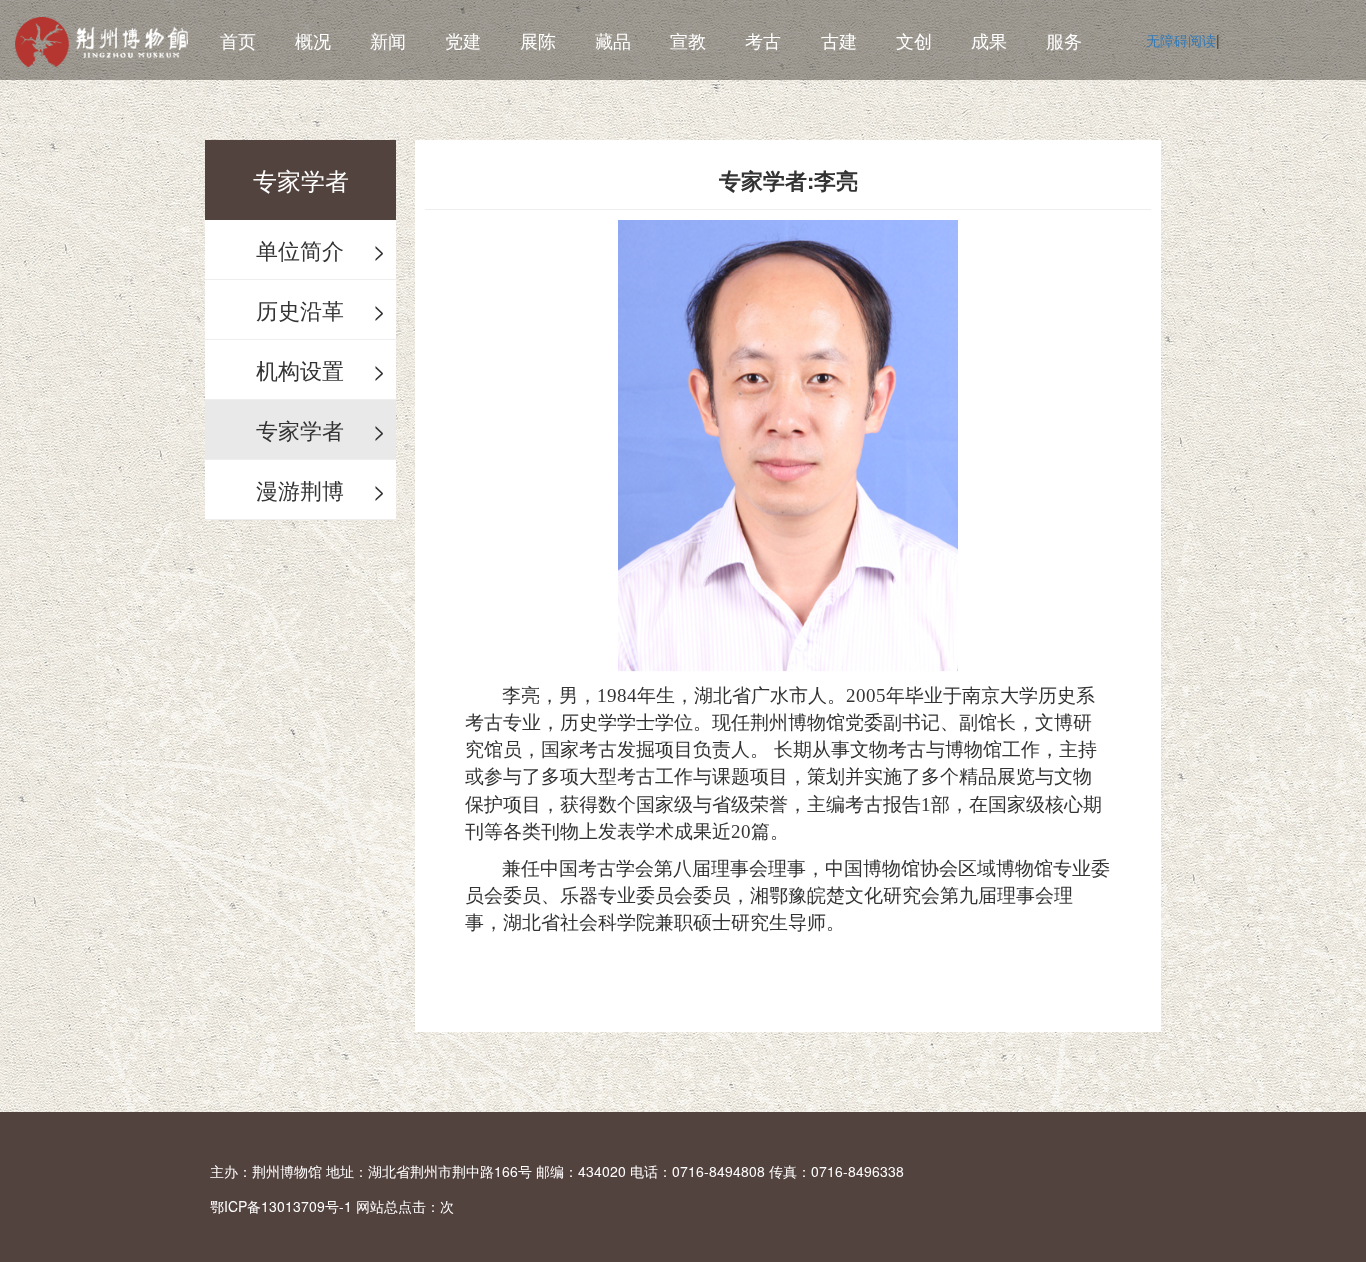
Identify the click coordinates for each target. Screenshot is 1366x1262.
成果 (989, 40)
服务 (1064, 40)
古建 (839, 40)
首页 (238, 40)
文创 (914, 40)
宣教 (688, 40)
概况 (313, 40)
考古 (763, 40)
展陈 (538, 40)
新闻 (388, 40)
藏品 (613, 40)
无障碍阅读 (1181, 40)
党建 (463, 40)
